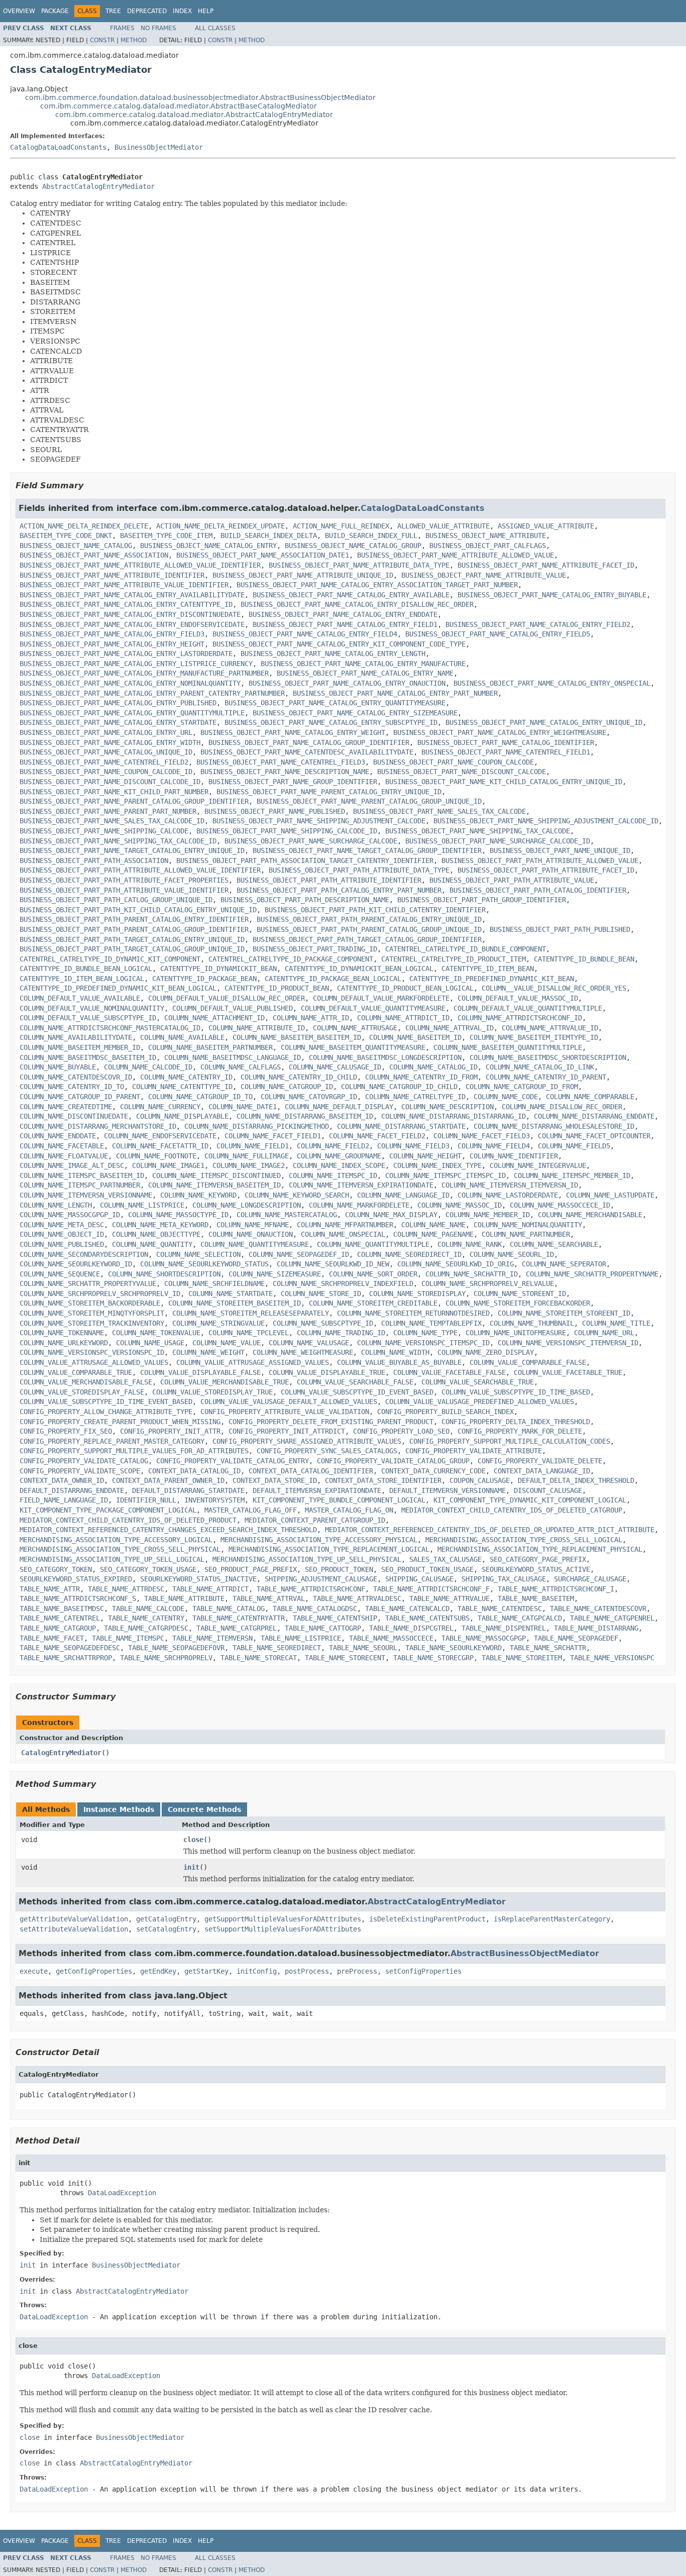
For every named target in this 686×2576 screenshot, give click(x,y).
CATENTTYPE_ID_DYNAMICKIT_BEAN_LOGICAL (359, 969)
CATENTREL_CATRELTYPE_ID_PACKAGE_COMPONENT (291, 959)
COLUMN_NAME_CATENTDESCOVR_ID (76, 1077)
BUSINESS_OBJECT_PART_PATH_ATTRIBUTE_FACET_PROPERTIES (124, 880)
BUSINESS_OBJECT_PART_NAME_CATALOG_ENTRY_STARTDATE (118, 722)
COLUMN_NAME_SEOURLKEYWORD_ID (76, 1264)
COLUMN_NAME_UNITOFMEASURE (516, 1333)
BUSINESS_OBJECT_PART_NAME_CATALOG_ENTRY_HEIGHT (112, 644)
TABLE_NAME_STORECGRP (433, 1658)
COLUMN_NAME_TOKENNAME (62, 1333)
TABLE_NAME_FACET (52, 1638)
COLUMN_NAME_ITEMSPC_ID (333, 1175)
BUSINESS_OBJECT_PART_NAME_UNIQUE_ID (560, 850)
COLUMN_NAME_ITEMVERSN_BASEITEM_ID (214, 1185)
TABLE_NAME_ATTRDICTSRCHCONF (311, 1589)
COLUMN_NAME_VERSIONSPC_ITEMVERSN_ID (568, 1343)
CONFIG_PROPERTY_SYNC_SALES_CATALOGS (327, 1451)
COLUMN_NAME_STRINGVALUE (218, 1323)
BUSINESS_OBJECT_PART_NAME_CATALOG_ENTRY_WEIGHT (293, 732)
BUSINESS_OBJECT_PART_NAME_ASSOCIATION (94, 555)
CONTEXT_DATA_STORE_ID (275, 1480)
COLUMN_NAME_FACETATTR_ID (160, 1146)
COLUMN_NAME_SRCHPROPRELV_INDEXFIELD (343, 1283)
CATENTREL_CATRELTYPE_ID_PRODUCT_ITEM (453, 959)
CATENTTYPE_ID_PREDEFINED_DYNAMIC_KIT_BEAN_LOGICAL (118, 988)
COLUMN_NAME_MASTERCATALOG (287, 1215)
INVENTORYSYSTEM (214, 1500)
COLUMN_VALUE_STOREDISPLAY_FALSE (82, 1392)
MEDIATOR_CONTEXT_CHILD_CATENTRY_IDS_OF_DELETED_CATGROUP (512, 1510)
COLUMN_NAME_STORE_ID (321, 1294)
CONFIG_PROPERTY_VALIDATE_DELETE (540, 1461)
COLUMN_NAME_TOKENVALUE (156, 1333)
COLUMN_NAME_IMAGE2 (249, 1165)
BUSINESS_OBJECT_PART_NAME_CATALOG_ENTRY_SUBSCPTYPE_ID (331, 722)
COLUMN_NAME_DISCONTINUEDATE (74, 1116)
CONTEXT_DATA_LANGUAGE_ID (542, 1471)
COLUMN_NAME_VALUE (226, 1343)
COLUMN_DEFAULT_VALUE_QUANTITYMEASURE (373, 1008)
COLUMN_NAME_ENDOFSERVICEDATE (160, 1136)
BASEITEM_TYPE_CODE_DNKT (66, 535)
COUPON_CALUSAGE (480, 1480)
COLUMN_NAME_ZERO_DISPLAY (486, 1352)
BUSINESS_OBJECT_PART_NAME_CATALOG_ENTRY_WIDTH (110, 742)
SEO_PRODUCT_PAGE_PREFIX (251, 1569)
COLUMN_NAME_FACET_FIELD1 (273, 1136)
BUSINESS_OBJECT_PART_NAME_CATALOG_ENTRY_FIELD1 (345, 624)
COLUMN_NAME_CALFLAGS (241, 1067)
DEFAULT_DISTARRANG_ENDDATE (72, 1490)
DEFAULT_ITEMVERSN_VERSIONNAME (447, 1490)
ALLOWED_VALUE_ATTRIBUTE (443, 526)
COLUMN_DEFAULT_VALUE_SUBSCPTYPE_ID (88, 1018)
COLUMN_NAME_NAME (433, 1225)
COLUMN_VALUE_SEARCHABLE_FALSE (355, 1382)
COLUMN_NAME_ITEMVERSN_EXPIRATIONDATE (361, 1185)
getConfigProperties (94, 1971)
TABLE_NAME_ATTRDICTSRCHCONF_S (78, 1598)
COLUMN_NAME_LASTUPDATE (610, 1195)
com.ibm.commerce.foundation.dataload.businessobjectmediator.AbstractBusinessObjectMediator (200, 97)
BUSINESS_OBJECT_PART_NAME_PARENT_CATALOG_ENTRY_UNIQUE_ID (329, 792)
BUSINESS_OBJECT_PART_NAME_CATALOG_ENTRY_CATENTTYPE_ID (126, 604)
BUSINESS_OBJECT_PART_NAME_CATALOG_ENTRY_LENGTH (333, 654)
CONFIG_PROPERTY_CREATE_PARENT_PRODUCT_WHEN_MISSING (120, 1422)
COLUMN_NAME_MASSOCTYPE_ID (178, 1215)
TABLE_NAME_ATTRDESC (126, 1589)
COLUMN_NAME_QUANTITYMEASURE (255, 1244)
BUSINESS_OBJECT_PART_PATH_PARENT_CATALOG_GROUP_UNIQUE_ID (369, 929)
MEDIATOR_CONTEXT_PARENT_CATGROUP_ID (315, 1520)
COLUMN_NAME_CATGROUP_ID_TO (200, 1097)
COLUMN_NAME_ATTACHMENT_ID (214, 1018)
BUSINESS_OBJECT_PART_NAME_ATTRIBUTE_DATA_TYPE (359, 565)
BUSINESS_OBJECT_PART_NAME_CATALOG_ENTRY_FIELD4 (305, 634)
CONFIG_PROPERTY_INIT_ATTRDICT (287, 1431)
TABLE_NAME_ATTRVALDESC (357, 1598)
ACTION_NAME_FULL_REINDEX (341, 526)
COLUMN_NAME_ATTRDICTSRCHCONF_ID (520, 1018)
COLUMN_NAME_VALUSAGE (309, 1343)
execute (34, 1971)
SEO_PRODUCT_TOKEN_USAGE (427, 1569)
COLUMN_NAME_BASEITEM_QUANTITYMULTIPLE (508, 1047)
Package (55, 11)
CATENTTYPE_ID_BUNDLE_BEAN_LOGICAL (86, 969)
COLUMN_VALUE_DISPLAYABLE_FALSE (200, 1372)
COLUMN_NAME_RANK (470, 1244)
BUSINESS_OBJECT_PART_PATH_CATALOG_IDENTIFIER (538, 890)
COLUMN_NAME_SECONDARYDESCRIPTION (84, 1254)
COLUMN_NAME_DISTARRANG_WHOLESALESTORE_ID (554, 1126)
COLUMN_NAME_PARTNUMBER (526, 1234)
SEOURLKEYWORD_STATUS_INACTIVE (198, 1579)
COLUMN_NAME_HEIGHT (425, 1156)
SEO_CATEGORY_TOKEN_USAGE (148, 1569)
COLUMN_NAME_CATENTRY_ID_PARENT (546, 1077)
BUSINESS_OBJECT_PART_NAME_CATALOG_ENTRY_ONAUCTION (347, 683)
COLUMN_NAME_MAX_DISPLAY (391, 1215)
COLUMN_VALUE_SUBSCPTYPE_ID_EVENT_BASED (357, 1392)
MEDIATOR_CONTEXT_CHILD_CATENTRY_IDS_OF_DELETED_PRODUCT (128, 1520)
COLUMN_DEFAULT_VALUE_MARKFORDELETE (381, 998)
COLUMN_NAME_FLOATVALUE (64, 1156)
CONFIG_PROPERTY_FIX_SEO (66, 1431)
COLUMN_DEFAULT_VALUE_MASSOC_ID (518, 998)
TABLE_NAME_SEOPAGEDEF (576, 1638)
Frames (122, 28)
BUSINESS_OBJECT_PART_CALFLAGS (488, 546)
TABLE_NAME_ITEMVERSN (212, 1638)
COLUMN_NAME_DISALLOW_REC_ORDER (562, 1107)
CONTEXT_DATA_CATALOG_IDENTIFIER (311, 1471)
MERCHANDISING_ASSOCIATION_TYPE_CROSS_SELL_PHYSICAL (120, 1549)
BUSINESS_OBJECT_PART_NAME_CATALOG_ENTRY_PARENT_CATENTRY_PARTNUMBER (152, 693)
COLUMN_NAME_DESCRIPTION (447, 1107)
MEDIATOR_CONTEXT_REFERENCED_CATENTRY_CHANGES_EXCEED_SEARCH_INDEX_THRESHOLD (168, 1530)
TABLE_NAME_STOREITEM (522, 1658)
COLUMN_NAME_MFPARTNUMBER (345, 1225)
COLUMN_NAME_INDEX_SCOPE (339, 1165)
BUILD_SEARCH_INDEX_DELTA (269, 535)
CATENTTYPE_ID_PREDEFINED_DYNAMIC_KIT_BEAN (492, 979)
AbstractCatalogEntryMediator (98, 186)
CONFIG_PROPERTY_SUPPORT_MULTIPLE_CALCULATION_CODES (510, 1441)
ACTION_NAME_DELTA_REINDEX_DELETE (84, 526)
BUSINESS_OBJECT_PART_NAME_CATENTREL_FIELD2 (104, 762)
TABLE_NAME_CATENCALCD (407, 1608)
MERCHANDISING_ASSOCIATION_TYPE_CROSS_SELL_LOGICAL (524, 1540)
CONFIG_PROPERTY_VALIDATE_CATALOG (84, 1461)
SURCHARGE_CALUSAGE (590, 1579)
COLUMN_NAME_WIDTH (395, 1352)
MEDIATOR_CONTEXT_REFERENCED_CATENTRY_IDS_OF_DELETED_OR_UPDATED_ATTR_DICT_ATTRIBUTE (490, 1530)
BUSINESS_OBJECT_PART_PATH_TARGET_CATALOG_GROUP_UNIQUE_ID (132, 949)
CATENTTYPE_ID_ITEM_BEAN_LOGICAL (82, 979)
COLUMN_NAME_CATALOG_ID (433, 1067)
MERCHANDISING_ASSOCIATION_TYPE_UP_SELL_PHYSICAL (307, 1559)
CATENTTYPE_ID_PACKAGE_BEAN (204, 979)
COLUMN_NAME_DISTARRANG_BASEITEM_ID (305, 1116)
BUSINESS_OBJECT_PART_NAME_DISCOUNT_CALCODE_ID (110, 782)
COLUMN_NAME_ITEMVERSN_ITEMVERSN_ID (510, 1185)
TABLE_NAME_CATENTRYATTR (239, 1618)
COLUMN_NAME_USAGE (150, 1343)
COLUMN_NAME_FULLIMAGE (247, 1156)
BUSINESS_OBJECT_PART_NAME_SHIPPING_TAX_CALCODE (478, 831)
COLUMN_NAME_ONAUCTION (251, 1234)
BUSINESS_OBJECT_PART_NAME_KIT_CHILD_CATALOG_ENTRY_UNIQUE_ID (504, 782)
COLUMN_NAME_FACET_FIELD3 (482, 1136)
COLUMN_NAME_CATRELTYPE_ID (415, 1097)
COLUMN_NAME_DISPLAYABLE (182, 1116)
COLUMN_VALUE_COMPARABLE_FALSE (528, 1362)
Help (206, 11)
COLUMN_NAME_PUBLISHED (62, 1244)
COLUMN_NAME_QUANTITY (152, 1244)
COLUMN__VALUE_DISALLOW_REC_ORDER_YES (554, 988)
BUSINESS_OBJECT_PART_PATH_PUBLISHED (560, 929)
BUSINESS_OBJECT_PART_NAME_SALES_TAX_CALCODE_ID (112, 821)
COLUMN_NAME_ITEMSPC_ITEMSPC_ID (445, 1175)
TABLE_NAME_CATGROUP (58, 1628)
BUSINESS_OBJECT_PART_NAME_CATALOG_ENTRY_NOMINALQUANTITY (130, 683)
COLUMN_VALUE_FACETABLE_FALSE (449, 1372)
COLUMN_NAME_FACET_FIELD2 (377, 1136)
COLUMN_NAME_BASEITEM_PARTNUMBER (210, 1047)
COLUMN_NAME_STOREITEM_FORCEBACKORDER (518, 1303)
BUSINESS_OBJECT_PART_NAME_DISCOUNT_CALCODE (462, 772)
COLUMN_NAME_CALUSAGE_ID (335, 1067)
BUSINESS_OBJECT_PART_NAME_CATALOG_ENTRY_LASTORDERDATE (126, 654)
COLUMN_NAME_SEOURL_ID (512, 1254)
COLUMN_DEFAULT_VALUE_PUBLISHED (233, 1008)
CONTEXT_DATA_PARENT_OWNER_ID (168, 1480)
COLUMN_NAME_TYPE (425, 1333)
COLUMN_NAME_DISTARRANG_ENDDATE (594, 1116)
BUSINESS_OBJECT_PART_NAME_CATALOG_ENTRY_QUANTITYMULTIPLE (132, 713)
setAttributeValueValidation (74, 1929)
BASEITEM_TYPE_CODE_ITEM (166, 535)
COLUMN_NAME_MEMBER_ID (488, 1215)
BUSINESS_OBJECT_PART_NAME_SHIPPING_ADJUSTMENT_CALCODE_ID (546, 821)
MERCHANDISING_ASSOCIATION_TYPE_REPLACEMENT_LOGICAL (329, 1549)
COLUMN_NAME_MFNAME (253, 1225)
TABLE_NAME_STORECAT (259, 1658)
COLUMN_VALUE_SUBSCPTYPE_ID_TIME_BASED (516, 1392)
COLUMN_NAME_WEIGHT (208, 1352)
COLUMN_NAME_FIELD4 (494, 1146)
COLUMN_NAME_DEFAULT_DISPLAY (339, 1107)
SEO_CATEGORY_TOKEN (56, 1569)
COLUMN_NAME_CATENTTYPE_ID (182, 1087)
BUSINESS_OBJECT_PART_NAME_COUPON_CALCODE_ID (106, 772)
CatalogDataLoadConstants (58, 147)
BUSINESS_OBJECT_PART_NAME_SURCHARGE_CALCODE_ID (498, 841)
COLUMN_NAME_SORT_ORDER (373, 1274)
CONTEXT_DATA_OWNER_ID (62, 1480)
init (191, 1867)
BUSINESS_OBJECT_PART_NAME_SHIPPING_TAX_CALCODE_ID (118, 841)
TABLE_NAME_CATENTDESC (500, 1608)
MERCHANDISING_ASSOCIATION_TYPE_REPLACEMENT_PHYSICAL (540, 1549)
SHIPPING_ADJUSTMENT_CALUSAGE (321, 1579)
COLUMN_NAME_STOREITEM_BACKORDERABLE (90, 1303)
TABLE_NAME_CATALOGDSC (315, 1608)
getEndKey (158, 1971)
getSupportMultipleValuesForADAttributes (283, 1919)
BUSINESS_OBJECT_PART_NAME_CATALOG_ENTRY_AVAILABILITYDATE (132, 595)
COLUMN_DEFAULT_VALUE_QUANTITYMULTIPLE (528, 1008)
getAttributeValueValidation (74, 1919)
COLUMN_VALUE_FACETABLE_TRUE (568, 1372)
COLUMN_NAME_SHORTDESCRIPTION (164, 1274)
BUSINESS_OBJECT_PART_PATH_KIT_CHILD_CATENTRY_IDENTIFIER (375, 910)
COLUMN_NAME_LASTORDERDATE (508, 1195)
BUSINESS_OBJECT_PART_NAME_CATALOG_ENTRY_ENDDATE (343, 614)
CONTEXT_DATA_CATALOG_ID (194, 1471)
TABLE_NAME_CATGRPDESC (146, 1628)
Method (134, 40)
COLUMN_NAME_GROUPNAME (339, 1156)
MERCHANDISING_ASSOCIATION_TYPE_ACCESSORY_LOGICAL (116, 1540)
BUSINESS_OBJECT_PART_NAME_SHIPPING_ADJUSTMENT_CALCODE (319, 821)
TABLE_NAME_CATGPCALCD (520, 1618)
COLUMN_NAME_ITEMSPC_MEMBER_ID (572, 1175)
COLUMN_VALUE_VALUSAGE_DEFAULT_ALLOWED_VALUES (289, 1402)
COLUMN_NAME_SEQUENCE (60, 1274)
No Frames (158, 28)
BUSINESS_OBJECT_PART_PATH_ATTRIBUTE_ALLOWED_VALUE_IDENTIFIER (140, 870)
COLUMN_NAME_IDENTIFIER (514, 1156)
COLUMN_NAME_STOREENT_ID (520, 1294)
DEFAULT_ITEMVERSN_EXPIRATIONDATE (317, 1490)
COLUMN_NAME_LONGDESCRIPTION (247, 1205)
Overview (19, 11)
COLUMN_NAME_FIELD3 (413, 1146)
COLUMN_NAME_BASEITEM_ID (415, 1037)
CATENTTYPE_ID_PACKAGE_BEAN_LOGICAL (333, 979)
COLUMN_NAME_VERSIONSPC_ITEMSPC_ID (423, 1343)
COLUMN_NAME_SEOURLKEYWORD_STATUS (204, 1264)
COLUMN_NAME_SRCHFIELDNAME (214, 1283)
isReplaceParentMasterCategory (552, 1919)
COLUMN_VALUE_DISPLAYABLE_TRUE (327, 1372)
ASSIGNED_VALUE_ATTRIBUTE (546, 526)
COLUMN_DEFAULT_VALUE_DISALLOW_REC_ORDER (226, 998)
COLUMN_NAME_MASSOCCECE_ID (560, 1205)
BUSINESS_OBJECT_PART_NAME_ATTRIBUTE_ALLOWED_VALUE (455, 555)
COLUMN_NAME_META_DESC (62, 1225)
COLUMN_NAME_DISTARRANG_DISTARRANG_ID (453, 1116)
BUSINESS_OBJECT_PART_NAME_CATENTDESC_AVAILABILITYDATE (307, 752)
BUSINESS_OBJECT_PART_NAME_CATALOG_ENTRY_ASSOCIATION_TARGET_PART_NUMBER (377, 585)
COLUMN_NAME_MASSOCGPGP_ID (70, 1215)
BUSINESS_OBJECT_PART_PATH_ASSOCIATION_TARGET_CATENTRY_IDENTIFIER (305, 861)
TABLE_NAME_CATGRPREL (237, 1628)
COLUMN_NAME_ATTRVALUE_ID (550, 1028)
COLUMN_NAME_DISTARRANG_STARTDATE (401, 1126)
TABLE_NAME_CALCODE (148, 1608)
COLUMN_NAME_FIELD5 (574, 1146)
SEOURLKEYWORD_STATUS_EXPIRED (76, 1579)
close (193, 1840)
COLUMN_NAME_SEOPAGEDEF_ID (299, 1254)
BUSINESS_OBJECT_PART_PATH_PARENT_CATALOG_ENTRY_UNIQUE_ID (369, 919)
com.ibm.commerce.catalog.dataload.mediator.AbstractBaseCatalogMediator (179, 106)
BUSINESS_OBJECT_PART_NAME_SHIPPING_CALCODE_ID (287, 831)
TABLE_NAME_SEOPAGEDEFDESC (70, 1648)
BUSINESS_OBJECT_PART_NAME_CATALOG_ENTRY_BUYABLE (552, 595)
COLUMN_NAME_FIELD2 (333, 1146)
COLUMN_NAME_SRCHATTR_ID (472, 1274)
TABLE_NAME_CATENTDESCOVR (598, 1608)
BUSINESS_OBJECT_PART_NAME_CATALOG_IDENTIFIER (506, 742)
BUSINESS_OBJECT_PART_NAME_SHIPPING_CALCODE (104, 831)
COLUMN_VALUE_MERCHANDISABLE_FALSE (86, 1382)
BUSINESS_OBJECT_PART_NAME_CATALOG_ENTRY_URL (106, 732)
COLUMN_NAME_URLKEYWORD (64, 1343)
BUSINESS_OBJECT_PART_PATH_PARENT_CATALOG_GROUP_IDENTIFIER (134, 929)
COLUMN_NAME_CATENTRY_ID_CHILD (299, 1077)
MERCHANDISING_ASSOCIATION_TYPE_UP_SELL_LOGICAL (112, 1559)
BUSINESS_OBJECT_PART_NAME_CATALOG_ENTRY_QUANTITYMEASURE (335, 703)
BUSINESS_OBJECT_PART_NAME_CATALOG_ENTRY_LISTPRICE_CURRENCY (136, 664)
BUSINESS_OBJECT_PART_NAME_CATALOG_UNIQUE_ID (106, 752)
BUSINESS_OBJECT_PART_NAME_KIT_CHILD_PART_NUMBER (114, 792)
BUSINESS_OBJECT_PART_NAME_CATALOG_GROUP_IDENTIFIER (309, 742)
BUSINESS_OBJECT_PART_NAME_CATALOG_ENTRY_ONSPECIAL (552, 683)
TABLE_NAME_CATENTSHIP (335, 1618)
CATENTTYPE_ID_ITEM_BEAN (488, 969)
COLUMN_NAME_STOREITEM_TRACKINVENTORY (92, 1323)
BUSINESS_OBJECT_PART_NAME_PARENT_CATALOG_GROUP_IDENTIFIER (134, 801)
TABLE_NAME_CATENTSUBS (427, 1618)
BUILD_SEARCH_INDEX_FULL (371, 535)
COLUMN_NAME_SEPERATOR (564, 1264)
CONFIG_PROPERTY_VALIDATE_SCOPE (80, 1471)
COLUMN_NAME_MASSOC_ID (460, 1205)
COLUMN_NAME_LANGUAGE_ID (403, 1195)
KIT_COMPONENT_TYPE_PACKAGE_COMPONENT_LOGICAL (108, 1510)
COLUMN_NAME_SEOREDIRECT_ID (409, 1254)
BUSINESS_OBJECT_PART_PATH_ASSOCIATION (94, 861)
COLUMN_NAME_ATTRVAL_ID (449, 1028)
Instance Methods (119, 1809)
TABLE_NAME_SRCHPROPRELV (166, 1658)
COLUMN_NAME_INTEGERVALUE (538, 1165)
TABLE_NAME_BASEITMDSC (62, 1608)
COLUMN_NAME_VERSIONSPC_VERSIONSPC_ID (92, 1352)
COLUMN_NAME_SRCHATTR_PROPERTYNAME (592, 1274)
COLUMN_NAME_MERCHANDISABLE (590, 1215)
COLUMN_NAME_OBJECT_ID (62, 1234)
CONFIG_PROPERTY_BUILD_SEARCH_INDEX (445, 1412)
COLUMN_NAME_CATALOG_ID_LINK (540, 1067)
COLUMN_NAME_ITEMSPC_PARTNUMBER (80, 1185)
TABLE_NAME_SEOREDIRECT (277, 1648)
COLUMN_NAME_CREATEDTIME (66, 1107)
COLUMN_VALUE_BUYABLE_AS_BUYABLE (399, 1362)
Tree (113, 11)
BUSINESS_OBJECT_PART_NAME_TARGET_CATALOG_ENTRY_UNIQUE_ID (132, 850)
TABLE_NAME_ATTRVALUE (449, 1598)
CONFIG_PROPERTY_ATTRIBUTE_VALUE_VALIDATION (285, 1412)
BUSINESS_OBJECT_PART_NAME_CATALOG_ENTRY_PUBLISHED (118, 703)
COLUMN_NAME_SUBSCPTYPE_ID (323, 1323)
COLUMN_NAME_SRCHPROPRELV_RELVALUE (488, 1283)
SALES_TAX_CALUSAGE (445, 1559)
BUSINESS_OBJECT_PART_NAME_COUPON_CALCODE (453, 762)
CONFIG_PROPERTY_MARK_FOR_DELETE (520, 1431)
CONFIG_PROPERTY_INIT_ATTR (170, 1431)
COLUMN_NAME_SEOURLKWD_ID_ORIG (455, 1264)
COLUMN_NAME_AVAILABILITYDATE (76, 1037)
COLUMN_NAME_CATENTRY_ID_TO (72, 1087)
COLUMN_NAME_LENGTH (56, 1205)
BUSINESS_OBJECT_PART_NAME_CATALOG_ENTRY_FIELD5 (498, 634)
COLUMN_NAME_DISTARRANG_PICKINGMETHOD (257, 1126)
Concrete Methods (204, 1809)
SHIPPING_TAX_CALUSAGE (504, 1579)
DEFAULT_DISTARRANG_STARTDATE (188, 1490)
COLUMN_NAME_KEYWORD (198, 1195)
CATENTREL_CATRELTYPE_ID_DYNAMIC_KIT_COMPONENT (110, 959)
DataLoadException (122, 2193)
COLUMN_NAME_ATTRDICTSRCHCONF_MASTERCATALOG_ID (110, 1028)
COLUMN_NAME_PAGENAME (433, 1234)
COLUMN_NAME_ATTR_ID (311, 1018)
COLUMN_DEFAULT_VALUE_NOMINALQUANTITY (92, 1008)
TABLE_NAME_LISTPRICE (301, 1638)
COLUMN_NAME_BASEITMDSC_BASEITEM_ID (88, 1057)
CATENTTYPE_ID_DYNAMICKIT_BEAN (218, 969)
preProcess (357, 1971)
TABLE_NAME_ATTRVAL (269, 1598)
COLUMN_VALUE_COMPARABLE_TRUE (76, 1372)
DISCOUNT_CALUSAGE (548, 1490)
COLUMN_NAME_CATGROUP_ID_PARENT (80, 1097)
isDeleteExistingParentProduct (427, 1919)
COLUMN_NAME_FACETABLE (62, 1146)
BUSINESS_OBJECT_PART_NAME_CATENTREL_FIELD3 (281, 762)
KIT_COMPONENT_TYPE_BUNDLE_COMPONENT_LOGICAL (339, 1500)
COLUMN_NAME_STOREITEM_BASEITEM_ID (235, 1303)
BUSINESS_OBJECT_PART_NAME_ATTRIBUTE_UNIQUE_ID (303, 575)
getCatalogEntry (166, 1919)
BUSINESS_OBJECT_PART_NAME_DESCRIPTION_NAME (285, 772)
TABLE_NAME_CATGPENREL (612, 1618)
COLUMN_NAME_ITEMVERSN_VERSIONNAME (86, 1195)
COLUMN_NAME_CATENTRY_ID (186, 1077)
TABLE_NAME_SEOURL (363, 1648)
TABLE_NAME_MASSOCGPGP (484, 1638)
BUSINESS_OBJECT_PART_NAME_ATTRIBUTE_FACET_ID (546, 565)
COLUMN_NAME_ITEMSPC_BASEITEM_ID (82, 1175)
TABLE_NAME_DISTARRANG (596, 1628)
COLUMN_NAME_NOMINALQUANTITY (528, 1225)
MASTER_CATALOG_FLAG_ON (349, 1510)
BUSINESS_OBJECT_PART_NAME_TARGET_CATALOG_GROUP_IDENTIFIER (367, 850)
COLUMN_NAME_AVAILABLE (182, 1037)
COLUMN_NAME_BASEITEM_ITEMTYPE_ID (534, 1037)
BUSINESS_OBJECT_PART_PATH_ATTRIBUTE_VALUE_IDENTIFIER (124, 890)
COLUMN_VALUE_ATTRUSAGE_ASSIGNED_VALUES (253, 1362)
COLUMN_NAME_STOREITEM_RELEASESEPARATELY (251, 1313)
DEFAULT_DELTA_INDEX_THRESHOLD (576, 1480)
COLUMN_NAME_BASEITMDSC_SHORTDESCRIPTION (548, 1057)
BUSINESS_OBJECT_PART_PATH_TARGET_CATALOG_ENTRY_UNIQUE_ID (132, 939)
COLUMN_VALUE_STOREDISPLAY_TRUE (212, 1392)
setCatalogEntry (166, 1929)
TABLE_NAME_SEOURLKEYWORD (453, 1648)
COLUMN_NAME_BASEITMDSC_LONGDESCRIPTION (385, 1057)
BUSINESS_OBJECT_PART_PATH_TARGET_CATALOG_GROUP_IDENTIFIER (367, 939)
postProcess (307, 1971)
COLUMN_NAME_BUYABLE (58, 1067)
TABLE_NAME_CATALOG (228, 1608)
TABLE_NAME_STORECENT (345, 1658)
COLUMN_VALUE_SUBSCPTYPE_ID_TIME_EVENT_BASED (106, 1402)
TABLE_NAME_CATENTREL (60, 1618)
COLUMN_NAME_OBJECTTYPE (156, 1234)
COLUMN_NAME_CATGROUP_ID (287, 1087)
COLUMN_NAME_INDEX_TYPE (437, 1165)
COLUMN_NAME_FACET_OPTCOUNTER (594, 1136)
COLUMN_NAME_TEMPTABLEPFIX (431, 1323)
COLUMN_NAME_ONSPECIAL (343, 1234)
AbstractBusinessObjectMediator (525, 1953)
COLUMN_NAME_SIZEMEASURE (275, 1274)
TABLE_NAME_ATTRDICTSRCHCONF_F (431, 1589)
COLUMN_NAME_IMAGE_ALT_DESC (72, 1165)
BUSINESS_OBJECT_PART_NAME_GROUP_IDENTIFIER (293, 782)
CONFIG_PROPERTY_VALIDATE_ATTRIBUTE (474, 1451)
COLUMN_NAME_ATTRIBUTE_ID (257, 1028)
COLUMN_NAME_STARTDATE (231, 1294)
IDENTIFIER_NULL (146, 1500)
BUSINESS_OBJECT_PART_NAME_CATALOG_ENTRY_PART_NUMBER (395, 693)
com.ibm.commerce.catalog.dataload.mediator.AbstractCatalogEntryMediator (194, 115)
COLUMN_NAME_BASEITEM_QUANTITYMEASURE (353, 1047)
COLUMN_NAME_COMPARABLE (590, 1097)
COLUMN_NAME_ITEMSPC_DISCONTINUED (216, 1175)
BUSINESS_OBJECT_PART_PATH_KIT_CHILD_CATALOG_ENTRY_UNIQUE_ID (138, 910)
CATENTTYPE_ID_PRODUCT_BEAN (277, 988)
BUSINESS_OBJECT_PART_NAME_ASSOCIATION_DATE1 (263, 555)
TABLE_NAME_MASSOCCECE (391, 1638)
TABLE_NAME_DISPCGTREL (411, 1628)
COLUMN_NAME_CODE (506, 1097)
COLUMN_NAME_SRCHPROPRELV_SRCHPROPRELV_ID (100, 1294)
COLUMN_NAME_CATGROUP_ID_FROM (522, 1087)
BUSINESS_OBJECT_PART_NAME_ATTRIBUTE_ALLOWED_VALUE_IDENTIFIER (140, 565)
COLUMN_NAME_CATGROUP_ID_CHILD (399, 1087)
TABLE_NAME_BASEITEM (536, 1598)
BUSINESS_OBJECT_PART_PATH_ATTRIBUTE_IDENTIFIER (329, 880)
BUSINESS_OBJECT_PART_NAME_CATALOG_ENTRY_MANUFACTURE (363, 664)
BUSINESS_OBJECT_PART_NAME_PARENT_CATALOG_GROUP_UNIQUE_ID (369, 801)
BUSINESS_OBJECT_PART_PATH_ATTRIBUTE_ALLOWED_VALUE (540, 861)
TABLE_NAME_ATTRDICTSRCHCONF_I (556, 1589)
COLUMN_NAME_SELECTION (198, 1254)
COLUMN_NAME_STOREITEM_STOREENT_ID (564, 1313)
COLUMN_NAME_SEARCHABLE (554, 1244)
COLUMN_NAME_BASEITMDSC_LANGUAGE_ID (233, 1057)
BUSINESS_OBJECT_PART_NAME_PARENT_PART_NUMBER (108, 811)
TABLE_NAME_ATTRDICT (210, 1589)
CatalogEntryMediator (61, 1753)
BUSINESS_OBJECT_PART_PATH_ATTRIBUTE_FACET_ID (546, 870)
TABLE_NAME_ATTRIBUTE (184, 1598)
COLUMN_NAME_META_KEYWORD (160, 1225)
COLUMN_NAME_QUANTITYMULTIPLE (373, 1244)
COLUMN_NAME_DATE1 (243, 1107)
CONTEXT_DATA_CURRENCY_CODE (433, 1471)
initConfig (257, 1971)
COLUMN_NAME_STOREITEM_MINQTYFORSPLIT (92, 1313)
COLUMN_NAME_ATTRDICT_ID (403, 1018)
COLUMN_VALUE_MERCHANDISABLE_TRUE (224, 1382)
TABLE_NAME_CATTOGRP (323, 1628)
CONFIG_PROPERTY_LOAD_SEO (401, 1431)
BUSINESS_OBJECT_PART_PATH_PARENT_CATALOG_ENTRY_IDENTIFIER (134, 919)
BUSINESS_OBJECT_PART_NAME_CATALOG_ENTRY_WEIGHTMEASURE (500, 732)
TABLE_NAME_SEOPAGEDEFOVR (176, 1648)
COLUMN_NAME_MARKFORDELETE (359, 1205)
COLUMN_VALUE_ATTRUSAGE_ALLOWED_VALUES (94, 1362)
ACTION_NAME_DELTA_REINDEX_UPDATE (220, 526)
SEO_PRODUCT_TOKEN (339, 1569)
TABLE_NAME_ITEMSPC (128, 1638)
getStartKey (206, 1971)
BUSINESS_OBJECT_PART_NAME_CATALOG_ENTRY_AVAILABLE (351, 595)
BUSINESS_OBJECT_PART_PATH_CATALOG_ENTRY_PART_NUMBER (339, 890)
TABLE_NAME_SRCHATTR (548, 1648)
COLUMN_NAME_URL (604, 1333)
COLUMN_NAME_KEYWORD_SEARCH (297, 1195)
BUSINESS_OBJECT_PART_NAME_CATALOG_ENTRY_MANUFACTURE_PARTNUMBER (144, 673)
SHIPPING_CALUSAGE (419, 1579)
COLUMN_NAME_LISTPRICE (142, 1205)
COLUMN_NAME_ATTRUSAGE (355, 1028)
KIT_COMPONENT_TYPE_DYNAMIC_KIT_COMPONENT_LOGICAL (530, 1500)
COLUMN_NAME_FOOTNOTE (156, 1156)
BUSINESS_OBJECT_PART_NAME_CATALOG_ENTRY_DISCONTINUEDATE (130, 614)
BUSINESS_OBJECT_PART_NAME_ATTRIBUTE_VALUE (484, 575)
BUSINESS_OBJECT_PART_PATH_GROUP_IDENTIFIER (482, 900)
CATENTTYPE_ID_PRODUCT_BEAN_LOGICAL (405, 988)
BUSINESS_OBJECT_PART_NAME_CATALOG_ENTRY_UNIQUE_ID (544, 722)
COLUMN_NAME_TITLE (616, 1323)
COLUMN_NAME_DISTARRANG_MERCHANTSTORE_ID (98, 1126)
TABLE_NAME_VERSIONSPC (612, 1658)
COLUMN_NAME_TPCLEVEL (249, 1333)
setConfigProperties (423, 1971)
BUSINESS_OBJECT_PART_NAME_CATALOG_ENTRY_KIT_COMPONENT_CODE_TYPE (339, 644)
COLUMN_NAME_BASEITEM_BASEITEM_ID (297, 1037)
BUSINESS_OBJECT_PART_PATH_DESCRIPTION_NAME (305, 900)
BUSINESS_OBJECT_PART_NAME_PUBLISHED (275, 811)
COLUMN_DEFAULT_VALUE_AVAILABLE (80, 998)
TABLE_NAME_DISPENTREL (504, 1628)
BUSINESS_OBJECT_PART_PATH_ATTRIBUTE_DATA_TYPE (359, 870)
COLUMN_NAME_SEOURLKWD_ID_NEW (333, 1264)
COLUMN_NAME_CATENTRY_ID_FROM (421, 1077)
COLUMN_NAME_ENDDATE (58, 1136)
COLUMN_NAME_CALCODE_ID (148, 1067)
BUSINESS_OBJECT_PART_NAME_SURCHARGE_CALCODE (311, 841)
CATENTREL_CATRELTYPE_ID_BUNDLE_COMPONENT (466, 949)
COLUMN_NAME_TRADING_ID (341, 1333)
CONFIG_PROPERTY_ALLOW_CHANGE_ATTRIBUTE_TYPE (106, 1412)
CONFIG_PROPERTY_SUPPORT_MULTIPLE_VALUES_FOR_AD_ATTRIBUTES (134, 1451)
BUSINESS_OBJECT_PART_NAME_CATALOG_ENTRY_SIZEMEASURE (355, 713)
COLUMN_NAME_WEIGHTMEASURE (303, 1352)
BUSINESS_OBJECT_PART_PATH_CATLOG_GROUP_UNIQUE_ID (116, 900)
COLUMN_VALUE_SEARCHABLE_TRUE (478, 1382)
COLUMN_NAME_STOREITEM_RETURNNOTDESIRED (413, 1313)
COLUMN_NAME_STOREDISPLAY (417, 1294)
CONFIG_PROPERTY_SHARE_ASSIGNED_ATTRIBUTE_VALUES (307, 1441)
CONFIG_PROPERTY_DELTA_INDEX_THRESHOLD (516, 1422)
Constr (102, 40)
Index (182, 11)
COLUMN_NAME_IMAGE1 (168, 1165)
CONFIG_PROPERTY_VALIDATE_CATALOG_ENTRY (233, 1461)
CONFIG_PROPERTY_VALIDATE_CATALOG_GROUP (393, 1461)
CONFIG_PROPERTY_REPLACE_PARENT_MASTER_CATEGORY (112, 1441)
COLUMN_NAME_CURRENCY (160, 1107)
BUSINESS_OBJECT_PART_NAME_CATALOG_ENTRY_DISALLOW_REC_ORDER (357, 604)
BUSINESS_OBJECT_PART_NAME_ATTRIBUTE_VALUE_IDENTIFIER (124, 585)
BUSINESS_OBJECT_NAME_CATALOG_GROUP (353, 546)
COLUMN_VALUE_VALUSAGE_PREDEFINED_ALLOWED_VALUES (480, 1402)
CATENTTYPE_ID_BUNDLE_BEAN (584, 959)
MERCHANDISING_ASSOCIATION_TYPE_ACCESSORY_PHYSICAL (319, 1540)
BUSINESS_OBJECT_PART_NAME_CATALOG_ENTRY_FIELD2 (538, 624)
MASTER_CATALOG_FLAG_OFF (251, 1510)
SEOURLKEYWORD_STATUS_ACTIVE (536, 1569)
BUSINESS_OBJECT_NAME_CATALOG (76, 546)
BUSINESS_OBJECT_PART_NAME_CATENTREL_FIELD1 (506, 752)
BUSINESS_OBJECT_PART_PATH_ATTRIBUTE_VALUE (512, 880)
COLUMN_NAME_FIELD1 (253, 1146)
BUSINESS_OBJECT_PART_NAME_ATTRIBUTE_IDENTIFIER (112, 575)
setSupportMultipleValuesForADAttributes (283, 1929)
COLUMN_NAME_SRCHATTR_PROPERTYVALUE (88, 1283)
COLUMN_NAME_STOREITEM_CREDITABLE (373, 1303)
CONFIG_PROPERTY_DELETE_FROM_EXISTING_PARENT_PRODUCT (331, 1422)
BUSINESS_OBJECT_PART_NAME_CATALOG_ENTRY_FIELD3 (112, 634)
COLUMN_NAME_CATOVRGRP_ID (309, 1097)
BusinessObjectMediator (159, 147)
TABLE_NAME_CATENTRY (146, 1618)
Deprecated (147, 11)
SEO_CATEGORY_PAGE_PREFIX (538, 1559)
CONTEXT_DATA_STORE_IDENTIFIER (383, 1480)
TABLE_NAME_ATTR (50, 1589)
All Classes (215, 28)
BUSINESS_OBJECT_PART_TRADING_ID (315, 949)
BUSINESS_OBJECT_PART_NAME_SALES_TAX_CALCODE (439, 811)
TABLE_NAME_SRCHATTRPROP (66, 1658)
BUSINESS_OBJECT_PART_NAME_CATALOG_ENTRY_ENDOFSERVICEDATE (132, 624)
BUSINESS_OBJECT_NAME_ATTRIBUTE (486, 535)
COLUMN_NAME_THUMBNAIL (532, 1323)
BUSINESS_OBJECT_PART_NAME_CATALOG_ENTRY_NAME (365, 673)
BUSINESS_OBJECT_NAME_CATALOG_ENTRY (208, 546)
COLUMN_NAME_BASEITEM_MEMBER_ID (80, 1047)
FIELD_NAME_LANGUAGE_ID (64, 1500)
